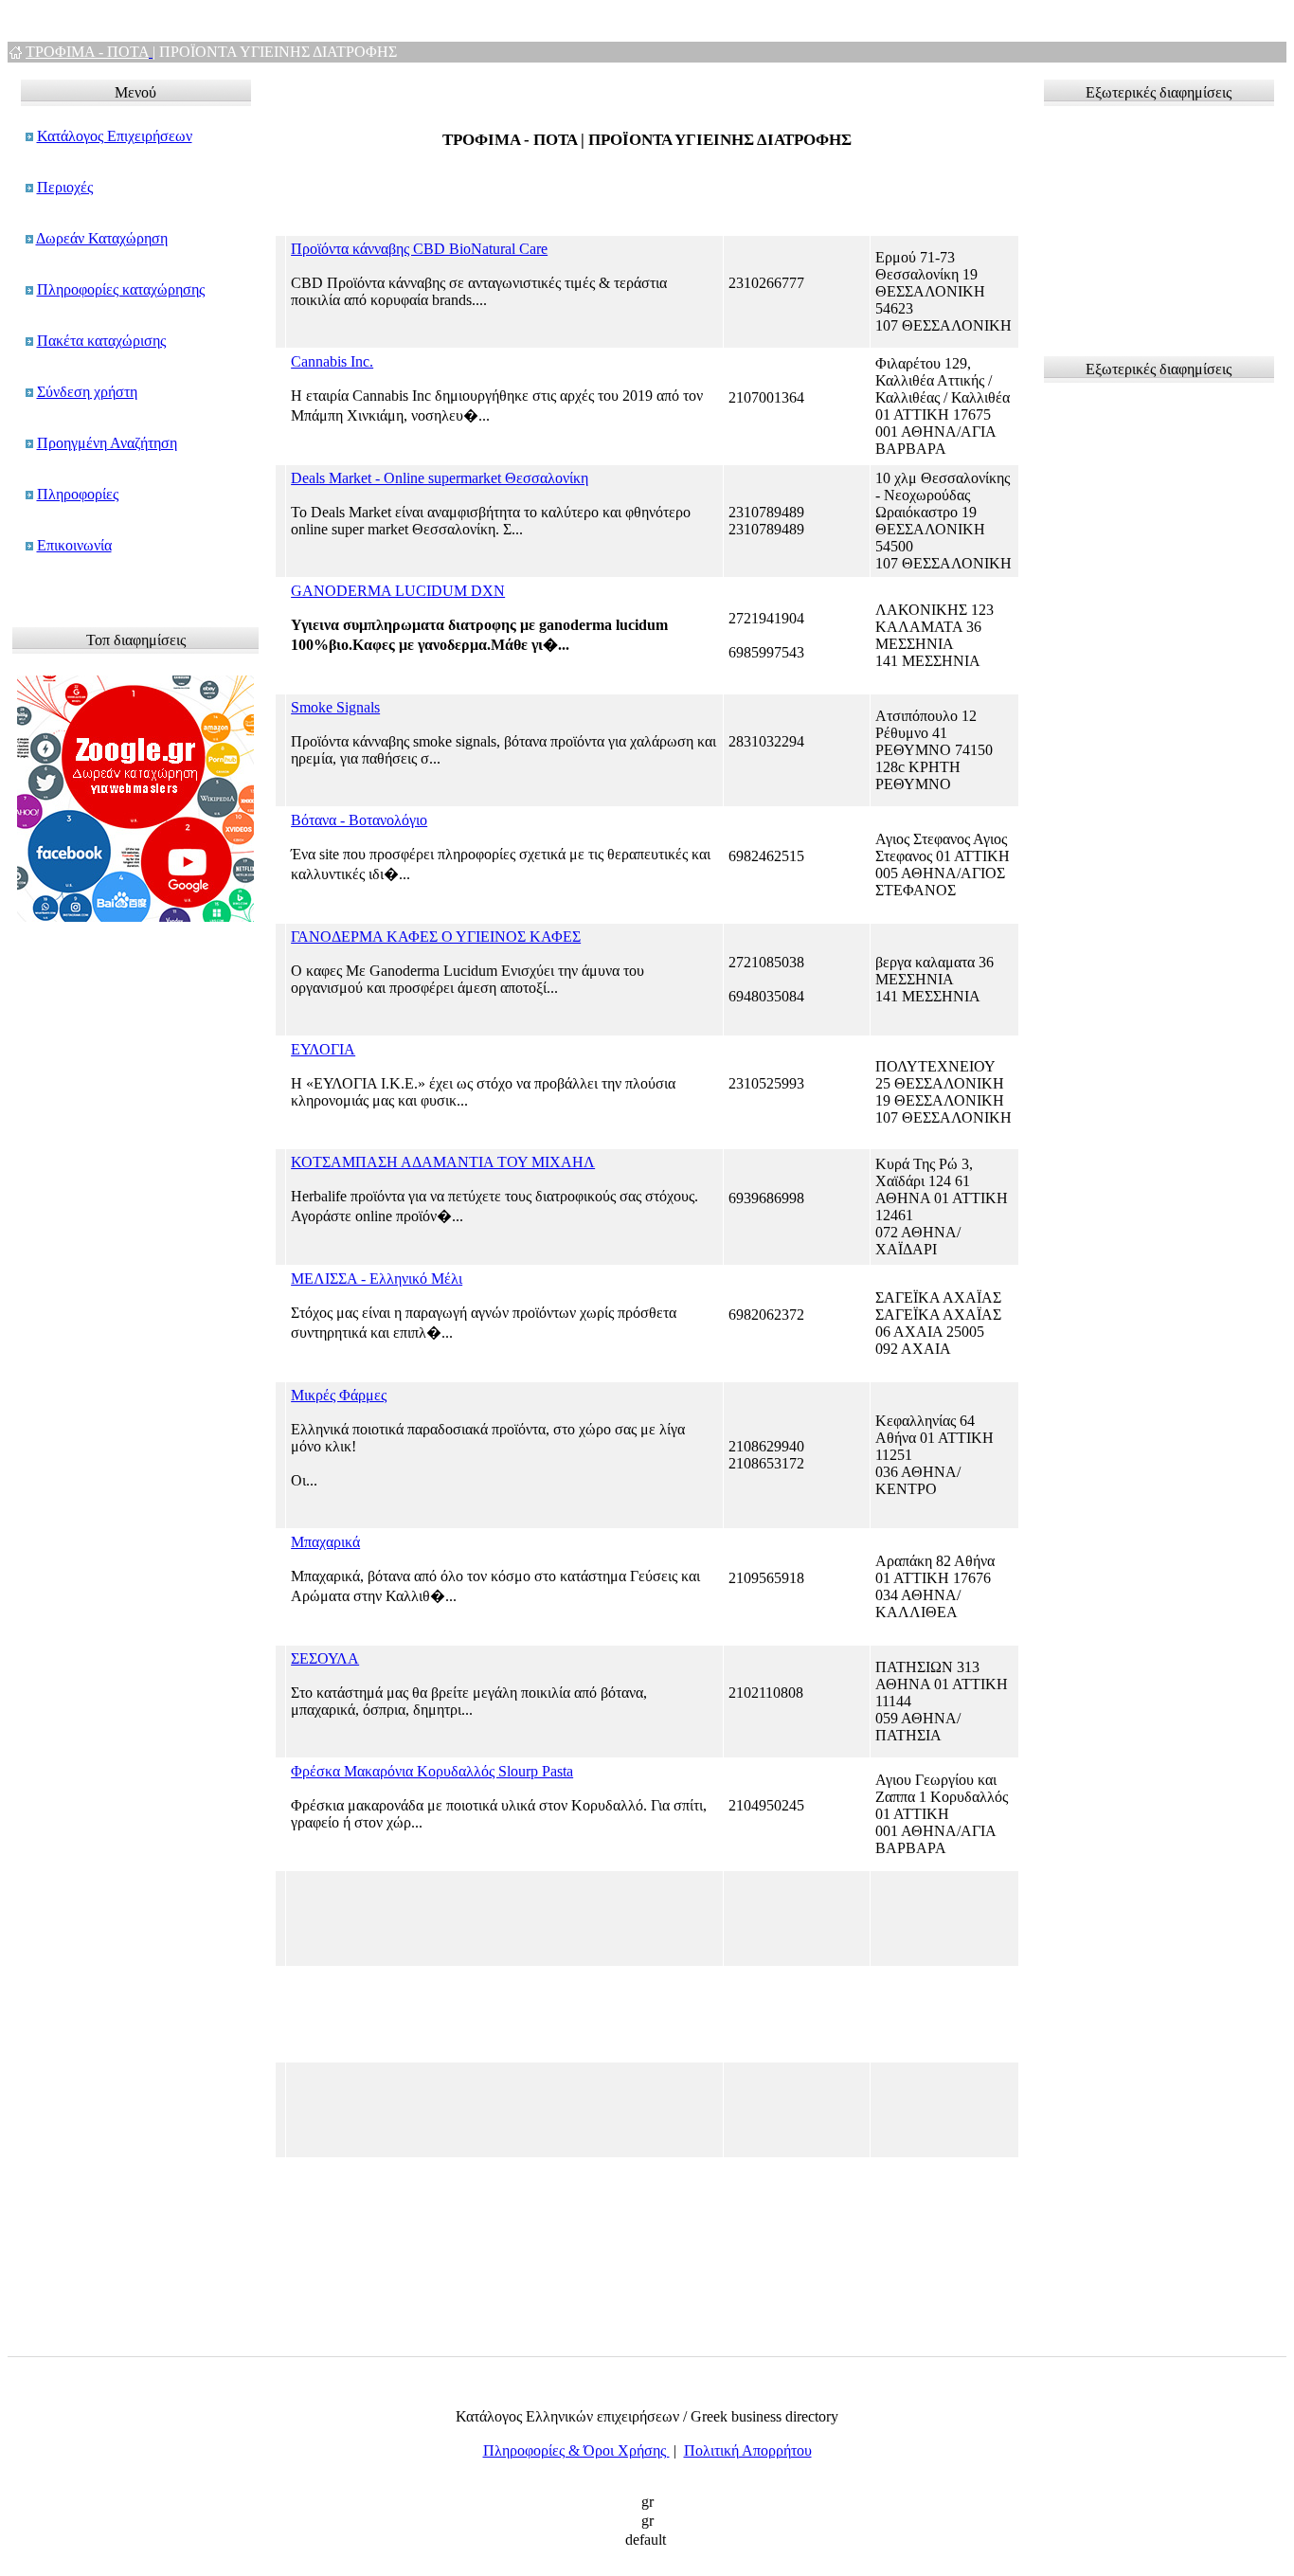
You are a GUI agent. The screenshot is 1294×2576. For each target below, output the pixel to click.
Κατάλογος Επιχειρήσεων (115, 136)
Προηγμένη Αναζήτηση (107, 443)
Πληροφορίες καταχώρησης (121, 289)
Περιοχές (65, 187)
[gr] (647, 2503)
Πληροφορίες (78, 494)
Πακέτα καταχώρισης (101, 341)
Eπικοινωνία (74, 545)
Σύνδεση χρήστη (87, 392)
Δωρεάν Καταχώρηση (102, 238)
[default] (647, 2541)
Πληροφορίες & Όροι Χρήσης (576, 2450)
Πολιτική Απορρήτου (748, 2450)
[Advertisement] (1143, 223)
